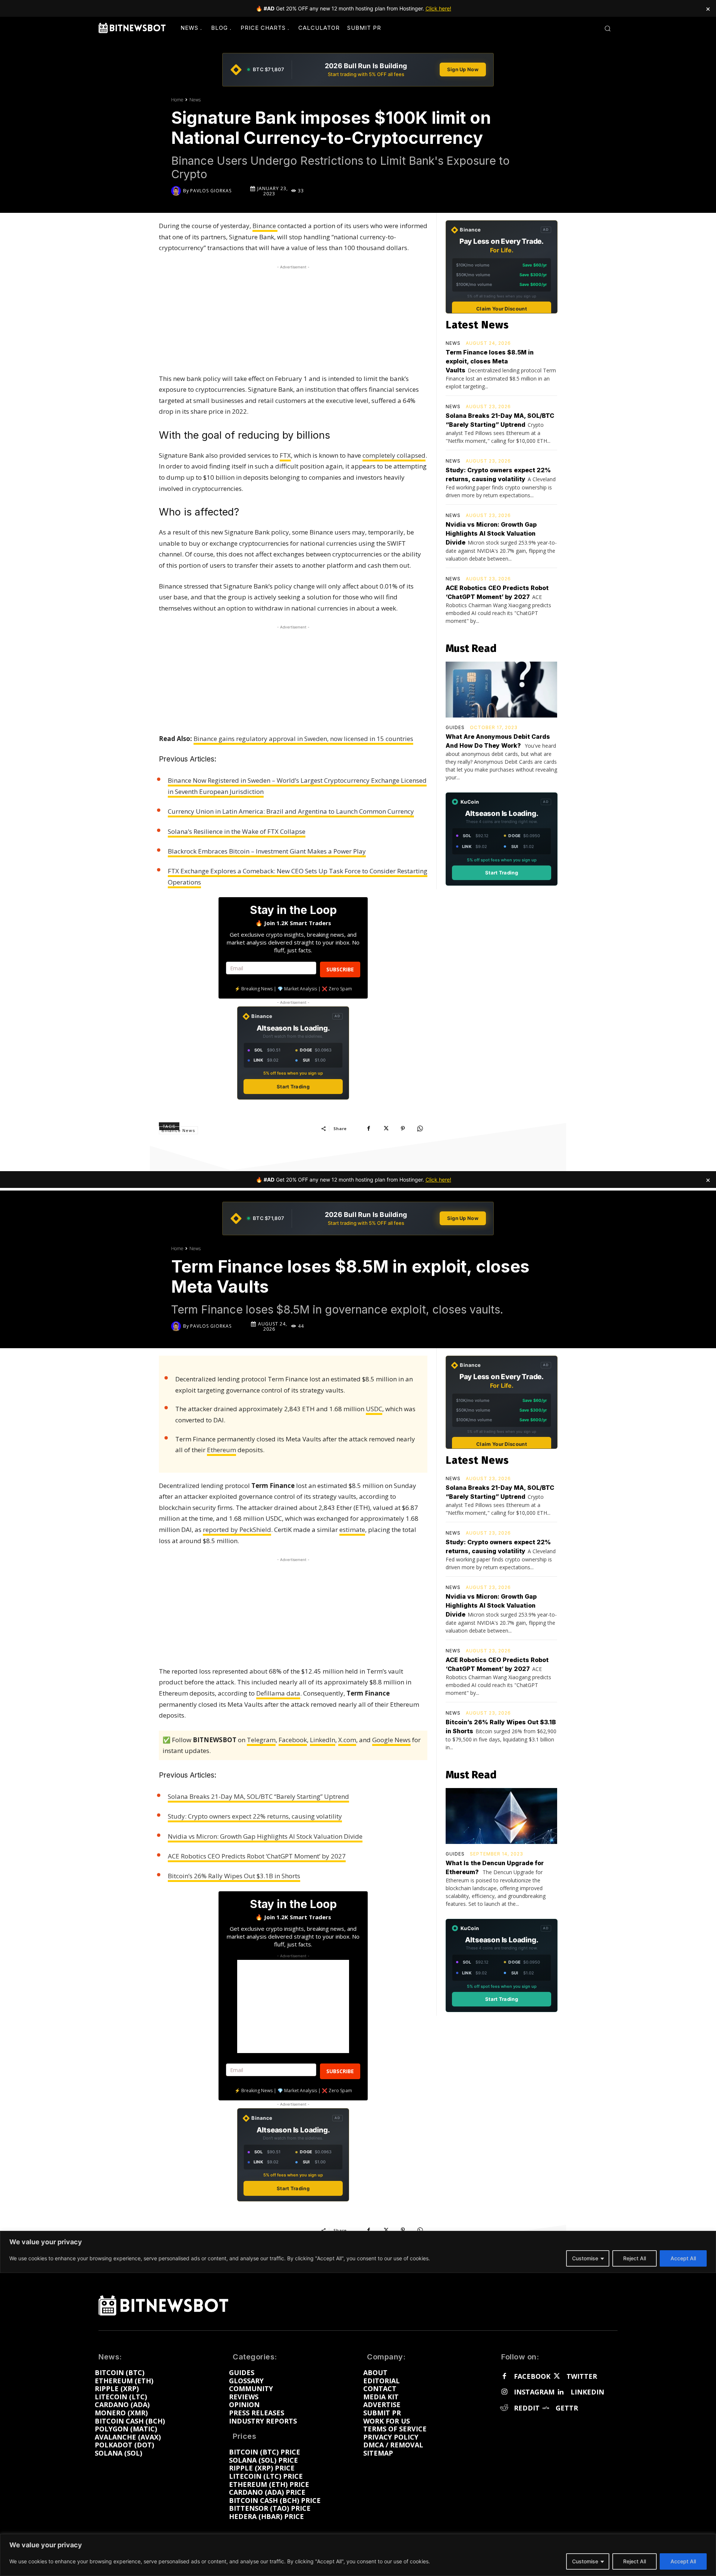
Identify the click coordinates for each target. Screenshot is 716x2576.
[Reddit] (504, 2408)
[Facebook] (368, 1128)
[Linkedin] (560, 2392)
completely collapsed (394, 455)
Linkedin (587, 2392)
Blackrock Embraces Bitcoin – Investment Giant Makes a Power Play (267, 851)
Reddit (527, 2408)
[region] (358, 2555)
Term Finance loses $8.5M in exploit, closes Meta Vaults (490, 361)
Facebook (532, 2377)
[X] (386, 1128)
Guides (455, 728)
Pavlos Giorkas (211, 191)
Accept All (683, 2561)
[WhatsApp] (420, 1128)
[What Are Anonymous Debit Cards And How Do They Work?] (501, 690)
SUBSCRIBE (340, 969)
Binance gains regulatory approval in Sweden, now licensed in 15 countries (303, 739)
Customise (585, 2561)
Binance (265, 226)
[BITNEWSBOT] (132, 28)
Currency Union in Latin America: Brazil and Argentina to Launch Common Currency (291, 811)
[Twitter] (556, 2377)
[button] (607, 28)
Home (177, 100)
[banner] (358, 70)
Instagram (534, 2392)
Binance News (178, 1131)
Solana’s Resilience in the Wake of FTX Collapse (237, 831)
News (195, 100)
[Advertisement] (293, 318)
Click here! (438, 8)
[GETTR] (546, 2408)
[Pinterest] (403, 1128)
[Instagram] (504, 2392)
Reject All (635, 2561)
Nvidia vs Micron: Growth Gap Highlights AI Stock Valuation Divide (491, 533)
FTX (285, 455)
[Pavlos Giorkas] (177, 191)
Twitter (582, 2377)
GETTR (567, 2408)
